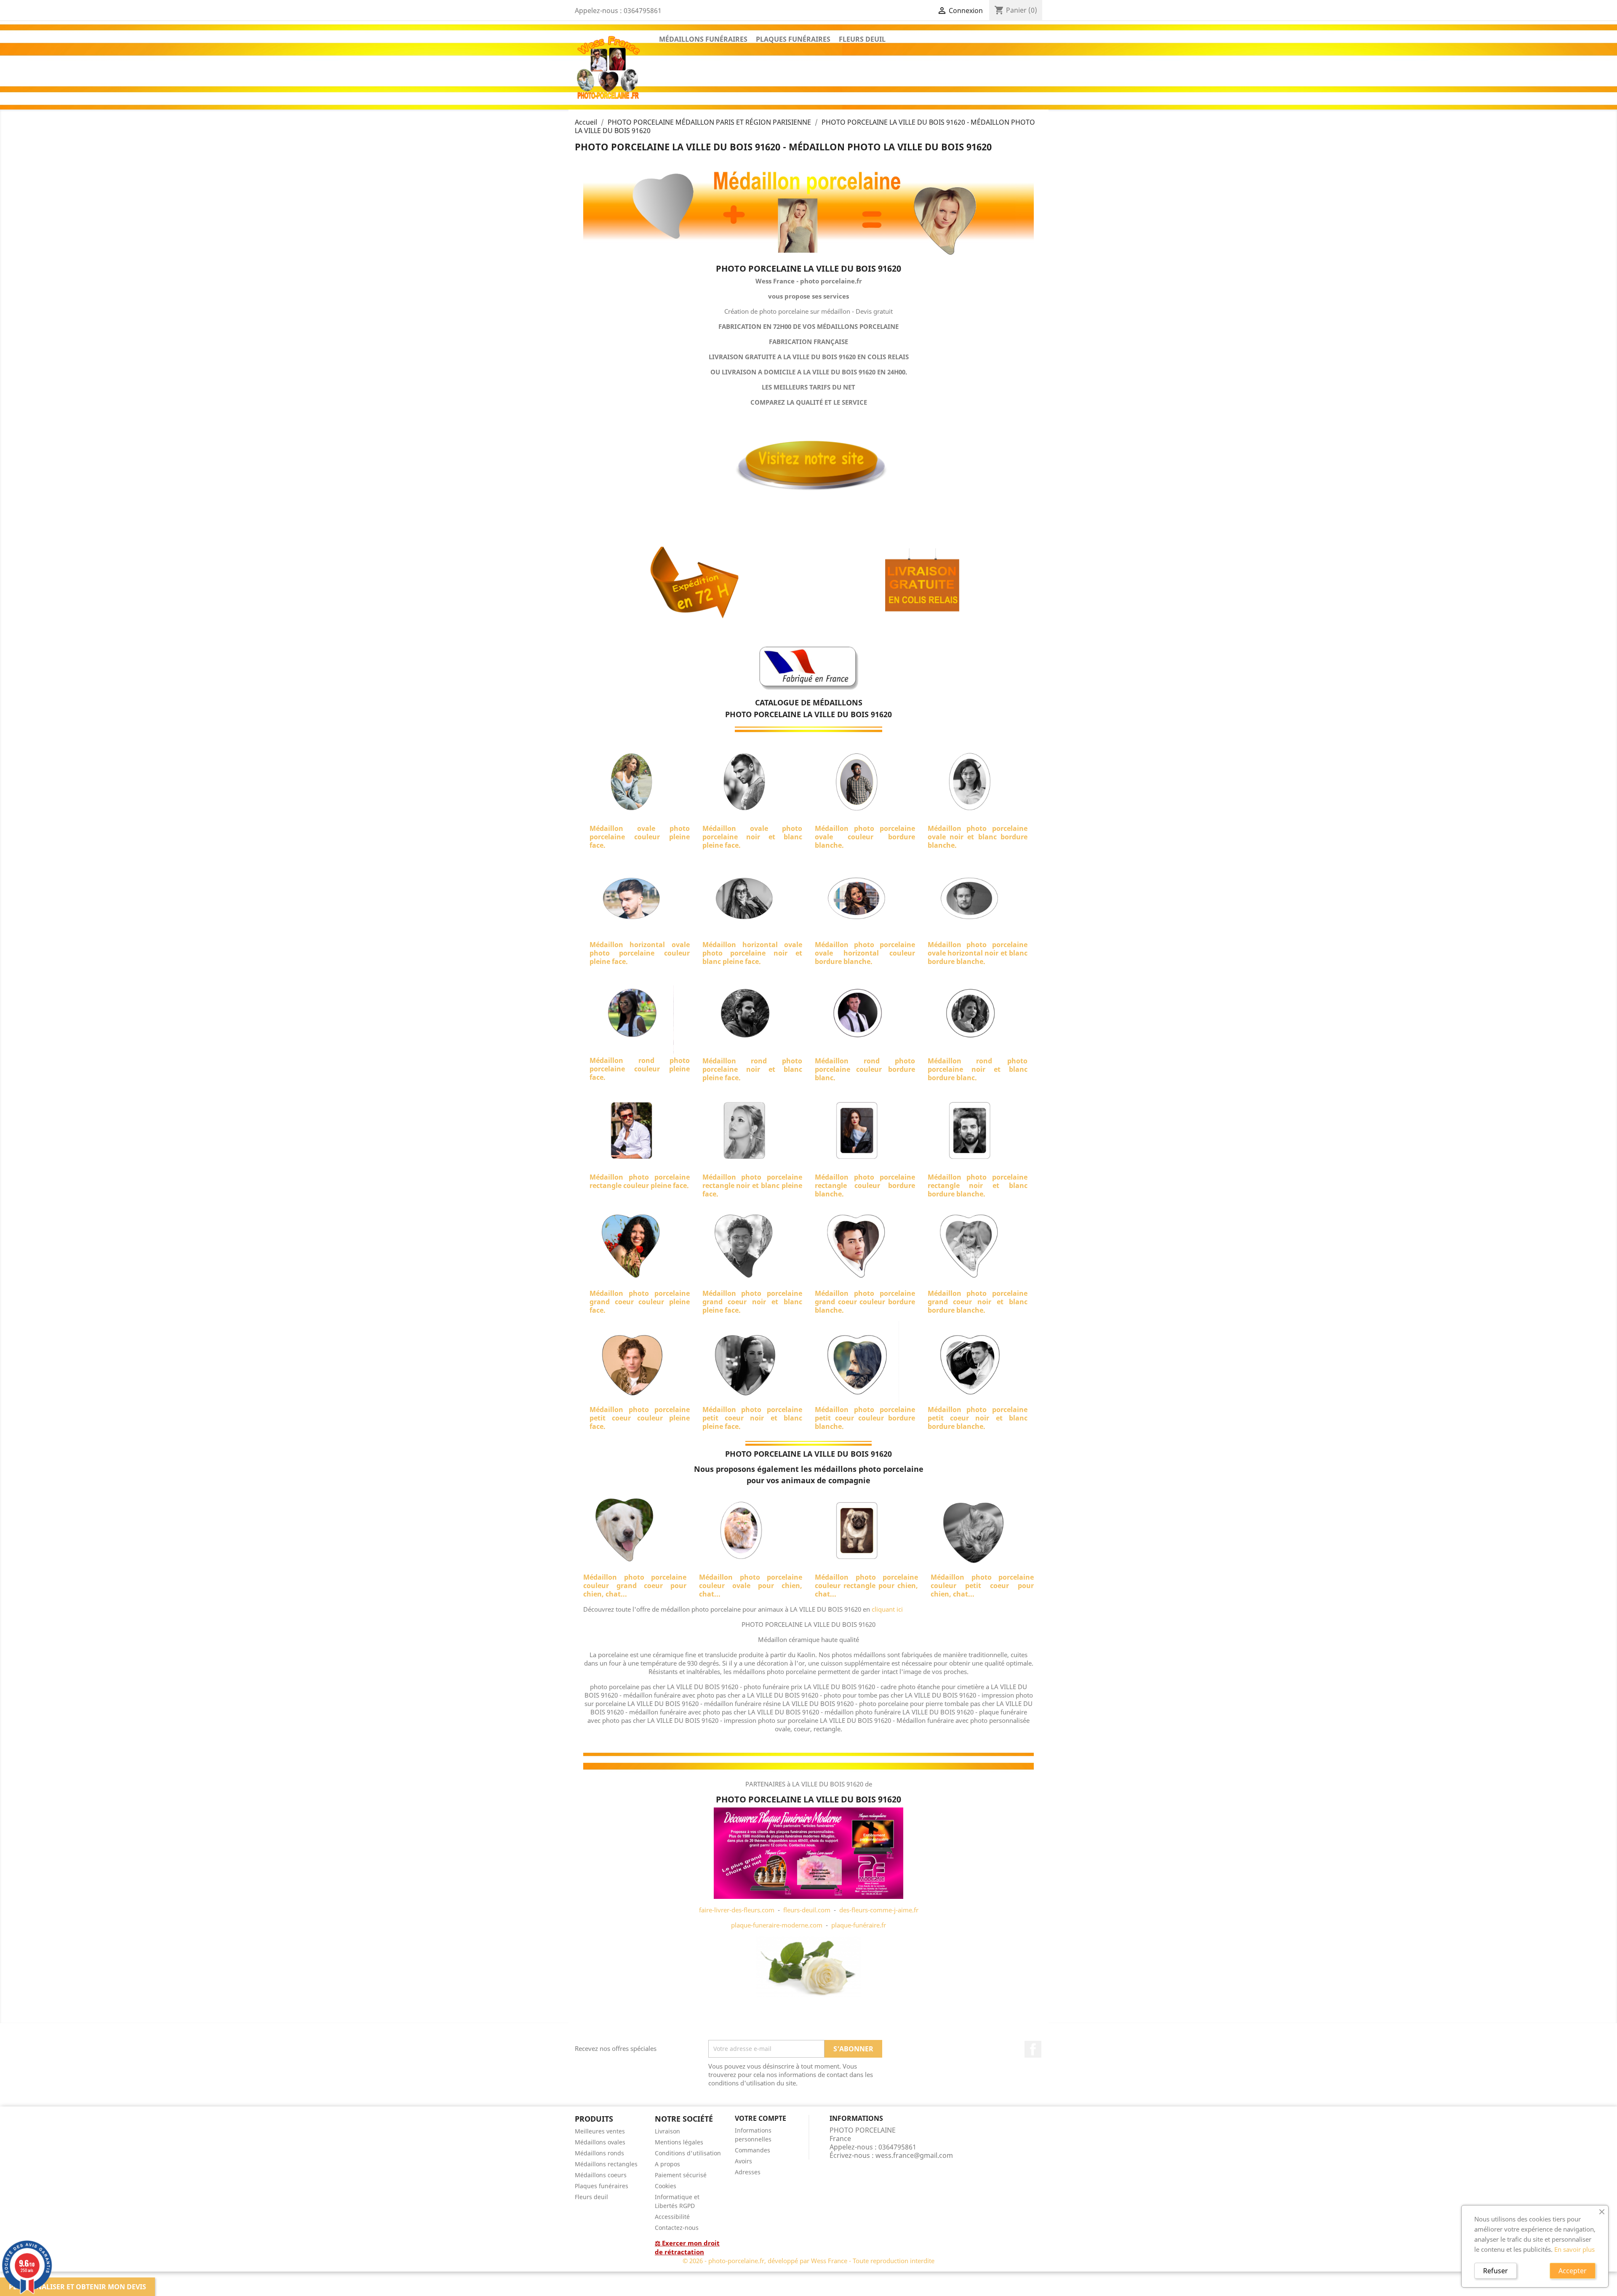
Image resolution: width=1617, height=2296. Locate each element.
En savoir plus (1574, 2249)
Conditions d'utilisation (688, 2153)
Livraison (667, 2131)
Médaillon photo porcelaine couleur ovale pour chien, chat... (751, 1586)
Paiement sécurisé (681, 2175)
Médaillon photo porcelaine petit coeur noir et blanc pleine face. (752, 1418)
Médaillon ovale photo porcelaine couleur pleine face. (640, 837)
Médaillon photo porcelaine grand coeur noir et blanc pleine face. (752, 1302)
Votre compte (760, 2118)
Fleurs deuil (591, 2197)
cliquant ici (887, 1609)
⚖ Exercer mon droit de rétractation (687, 2247)
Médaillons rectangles (606, 2164)
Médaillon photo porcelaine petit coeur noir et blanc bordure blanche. (978, 1418)
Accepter (1573, 2271)
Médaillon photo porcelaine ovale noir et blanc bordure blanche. (978, 837)
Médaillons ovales (600, 2142)
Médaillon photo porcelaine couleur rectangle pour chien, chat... (866, 1586)
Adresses (748, 2172)
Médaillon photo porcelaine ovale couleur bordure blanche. (865, 837)
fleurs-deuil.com (807, 1910)
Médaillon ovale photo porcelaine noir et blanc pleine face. (752, 837)
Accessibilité (672, 2217)
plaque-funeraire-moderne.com (777, 1925)
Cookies (666, 2186)
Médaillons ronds (599, 2153)
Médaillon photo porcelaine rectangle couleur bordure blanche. (865, 1185)
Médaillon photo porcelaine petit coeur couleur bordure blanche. (865, 1418)
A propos (667, 2164)
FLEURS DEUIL (862, 39)
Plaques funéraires (602, 2186)
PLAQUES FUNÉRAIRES (793, 39)
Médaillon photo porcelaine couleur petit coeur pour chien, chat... (982, 1586)
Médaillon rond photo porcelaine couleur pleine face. (640, 1069)
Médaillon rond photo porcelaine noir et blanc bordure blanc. (978, 1069)
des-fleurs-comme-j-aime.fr (879, 1910)
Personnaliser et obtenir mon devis (77, 2287)
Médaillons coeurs (601, 2175)
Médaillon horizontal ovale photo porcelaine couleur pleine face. (640, 953)
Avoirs (743, 2161)
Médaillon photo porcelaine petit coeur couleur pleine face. (640, 1418)
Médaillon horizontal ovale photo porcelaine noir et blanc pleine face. (752, 953)
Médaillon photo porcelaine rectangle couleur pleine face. (640, 1181)
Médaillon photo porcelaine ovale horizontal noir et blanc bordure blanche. (978, 953)
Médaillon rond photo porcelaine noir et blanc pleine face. (752, 1069)
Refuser (1496, 2271)
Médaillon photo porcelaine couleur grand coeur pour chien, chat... (635, 1586)
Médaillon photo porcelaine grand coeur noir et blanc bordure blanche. (978, 1302)
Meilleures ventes (600, 2131)
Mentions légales (679, 2142)
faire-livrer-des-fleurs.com (737, 1910)
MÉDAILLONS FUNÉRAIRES (703, 39)
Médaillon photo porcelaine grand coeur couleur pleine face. (640, 1302)
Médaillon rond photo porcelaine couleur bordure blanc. (865, 1069)
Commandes (752, 2150)
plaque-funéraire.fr (859, 1925)
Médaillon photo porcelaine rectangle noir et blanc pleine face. (752, 1185)
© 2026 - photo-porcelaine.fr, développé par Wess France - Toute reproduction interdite (808, 2261)
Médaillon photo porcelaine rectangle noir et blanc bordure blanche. (978, 1185)
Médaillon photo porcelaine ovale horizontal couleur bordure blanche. (865, 953)
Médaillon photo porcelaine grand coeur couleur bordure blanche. (865, 1302)
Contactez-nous (677, 2228)
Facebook (1033, 2049)
